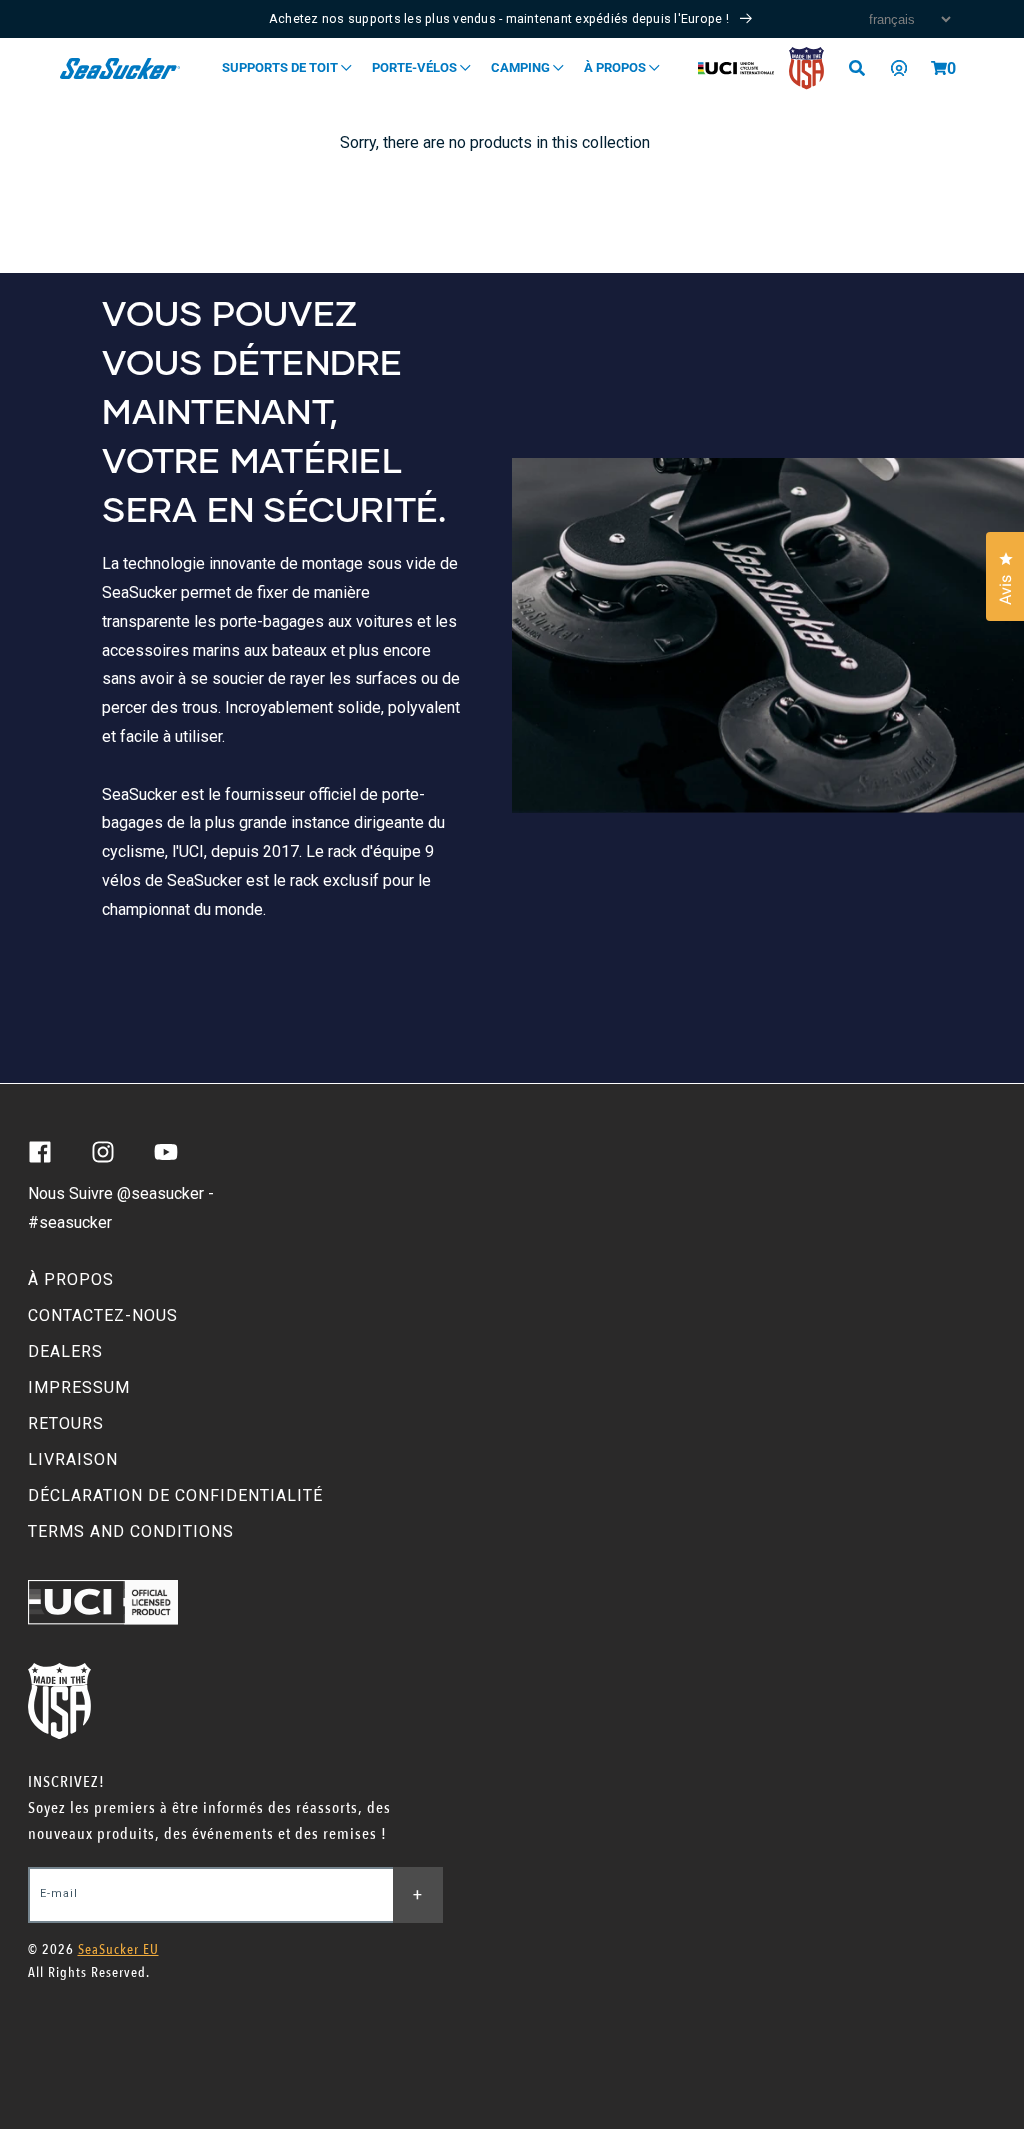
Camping (522, 67)
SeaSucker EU (118, 1949)
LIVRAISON (73, 1459)
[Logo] (120, 68)
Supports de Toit (281, 67)
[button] (939, 68)
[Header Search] (864, 68)
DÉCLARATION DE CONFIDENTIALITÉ (175, 1495)
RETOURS (66, 1423)
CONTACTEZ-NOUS (103, 1315)
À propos (616, 67)
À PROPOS (71, 1279)
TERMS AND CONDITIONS (131, 1531)
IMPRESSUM (79, 1387)
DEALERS (65, 1351)
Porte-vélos (416, 67)
